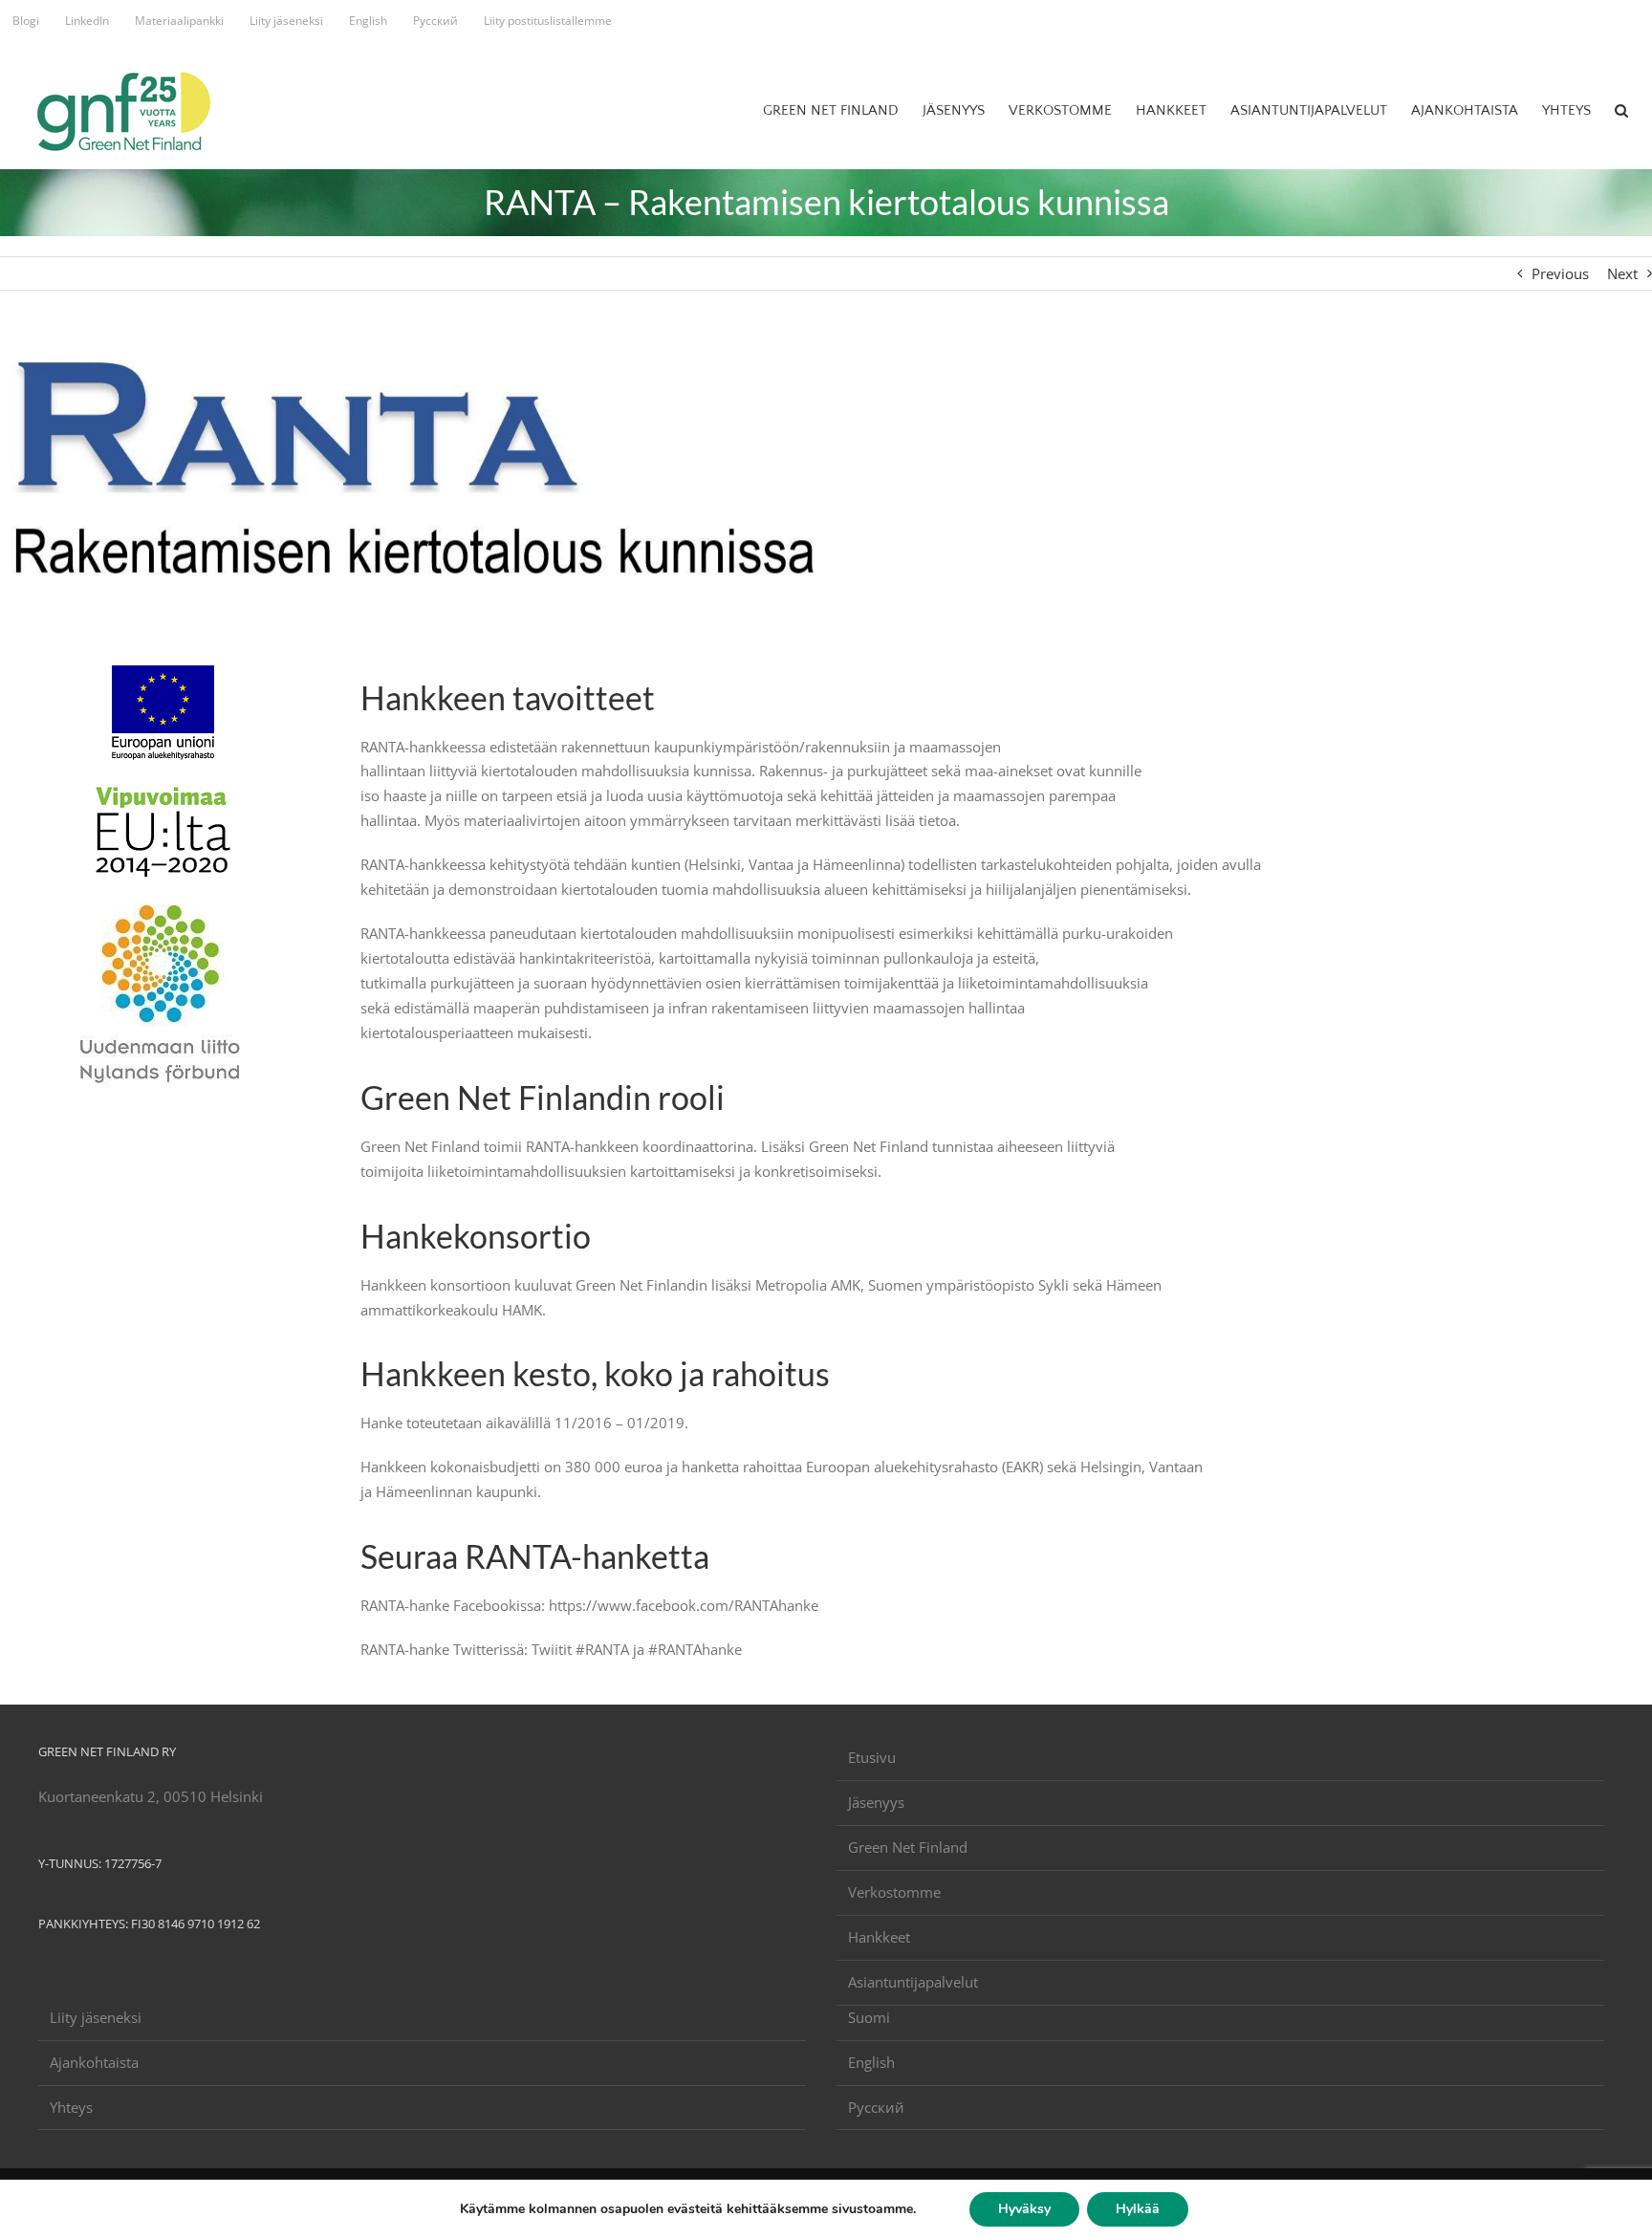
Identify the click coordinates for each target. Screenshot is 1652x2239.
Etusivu (872, 1757)
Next (1622, 273)
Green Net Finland (908, 1847)
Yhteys (71, 2107)
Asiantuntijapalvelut (913, 1982)
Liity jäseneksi (96, 2017)
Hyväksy (1024, 2209)
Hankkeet (879, 1937)
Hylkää (1138, 2209)
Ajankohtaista (94, 2062)
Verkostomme (894, 1892)
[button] (1621, 110)
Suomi (869, 2017)
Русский (876, 2107)
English (871, 2062)
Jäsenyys (876, 1802)
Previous (1560, 273)
